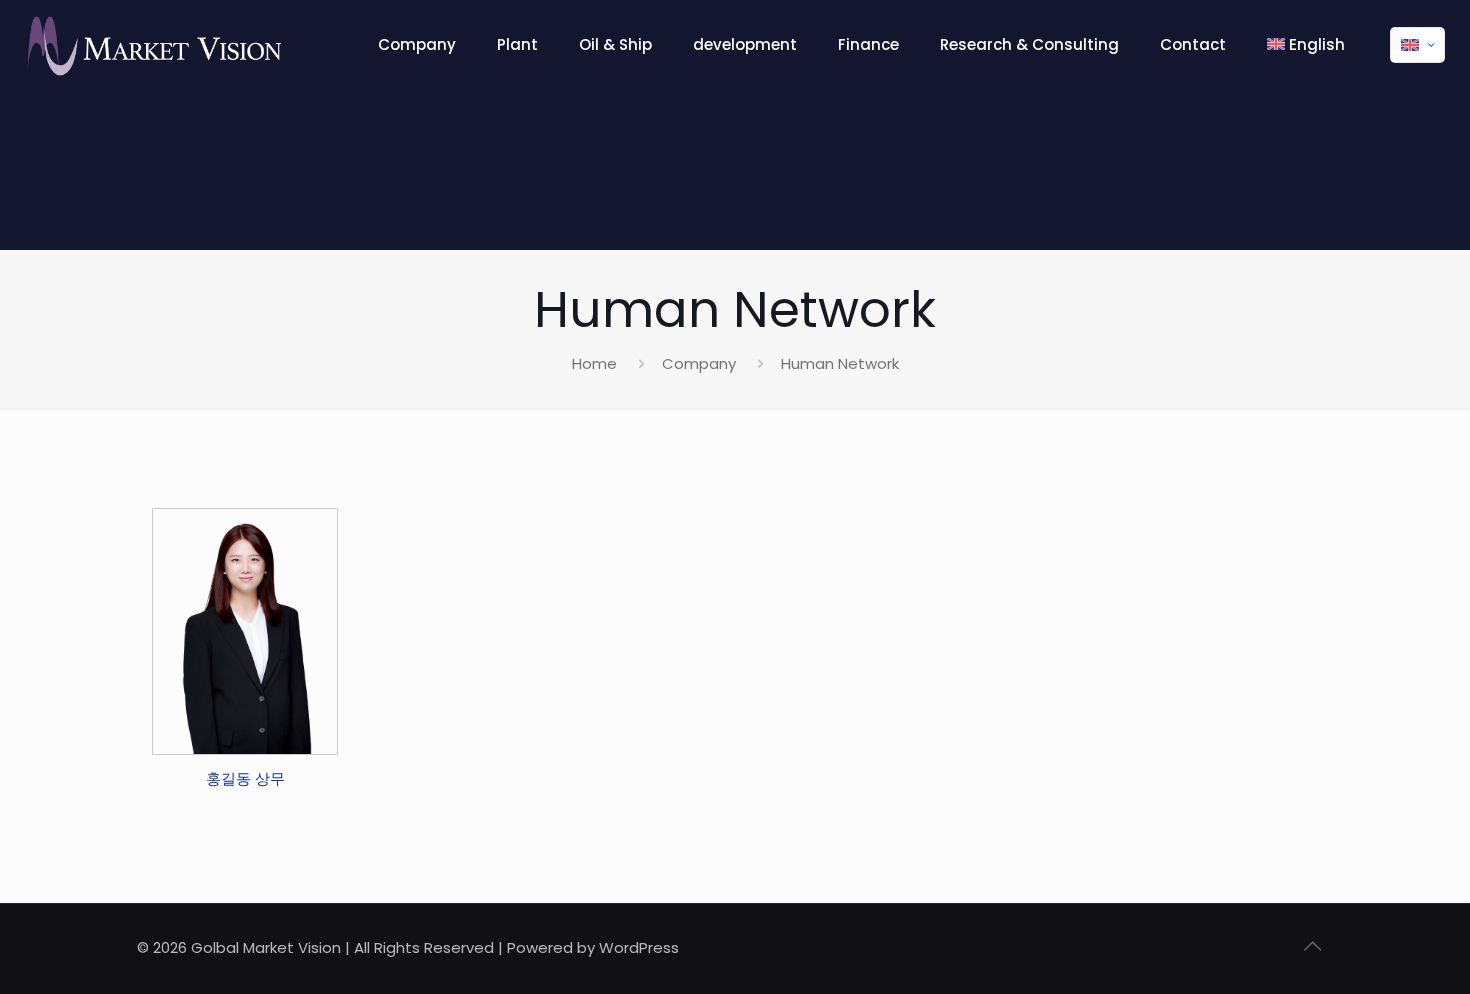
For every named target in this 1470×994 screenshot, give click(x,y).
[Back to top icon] (1312, 946)
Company (699, 363)
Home (594, 363)
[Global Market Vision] (152, 45)
